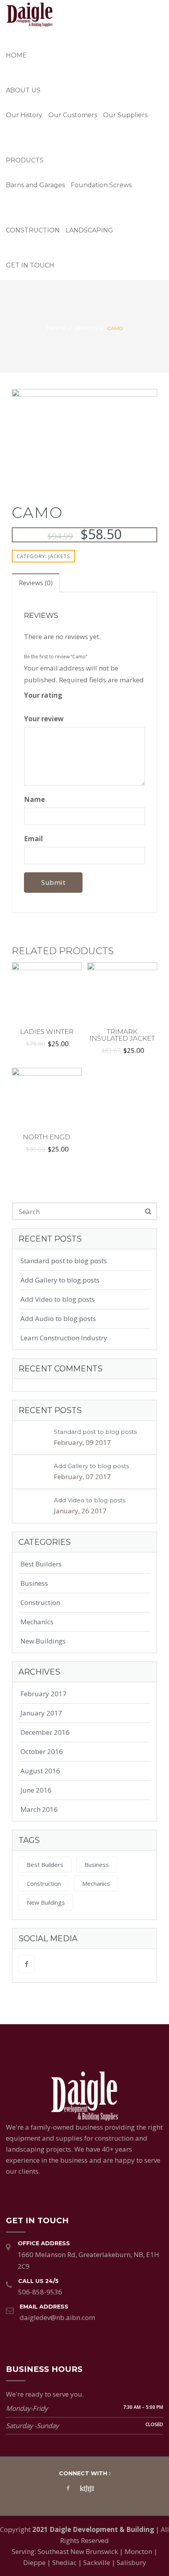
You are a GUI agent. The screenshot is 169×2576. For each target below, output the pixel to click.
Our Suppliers (125, 115)
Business (34, 1583)
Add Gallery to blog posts (60, 1280)
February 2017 (43, 1694)
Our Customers (73, 115)
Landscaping (89, 230)
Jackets (86, 327)
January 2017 (41, 1713)
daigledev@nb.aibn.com (57, 2317)
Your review (45, 719)
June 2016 (36, 1790)
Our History (24, 115)
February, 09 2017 (82, 1442)
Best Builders (41, 1564)
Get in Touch (30, 265)
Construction (33, 230)
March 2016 (39, 1809)
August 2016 (40, 1771)
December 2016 (45, 1732)
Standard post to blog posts (64, 1261)
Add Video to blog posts (58, 1299)
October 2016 (42, 1751)
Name (35, 799)
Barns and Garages (35, 185)
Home (16, 55)
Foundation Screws (101, 185)
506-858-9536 (40, 2292)
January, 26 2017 (80, 1511)
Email (34, 839)
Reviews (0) (36, 583)
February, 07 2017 (82, 1477)
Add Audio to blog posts (58, 1318)
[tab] (36, 583)
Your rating (44, 695)
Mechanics (37, 1622)
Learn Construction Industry (64, 1338)
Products (25, 160)
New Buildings (43, 1641)
